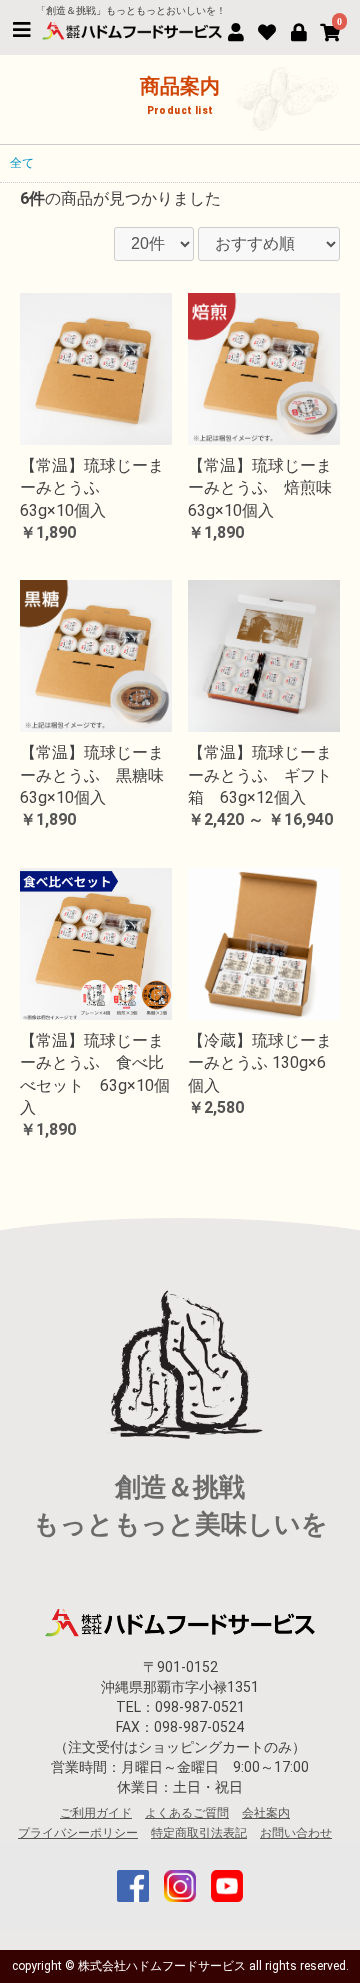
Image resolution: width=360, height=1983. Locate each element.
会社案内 (266, 1813)
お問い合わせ (296, 1833)
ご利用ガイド (96, 1813)
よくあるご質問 (187, 1813)
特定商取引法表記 (199, 1833)
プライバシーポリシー (78, 1833)
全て (22, 163)
